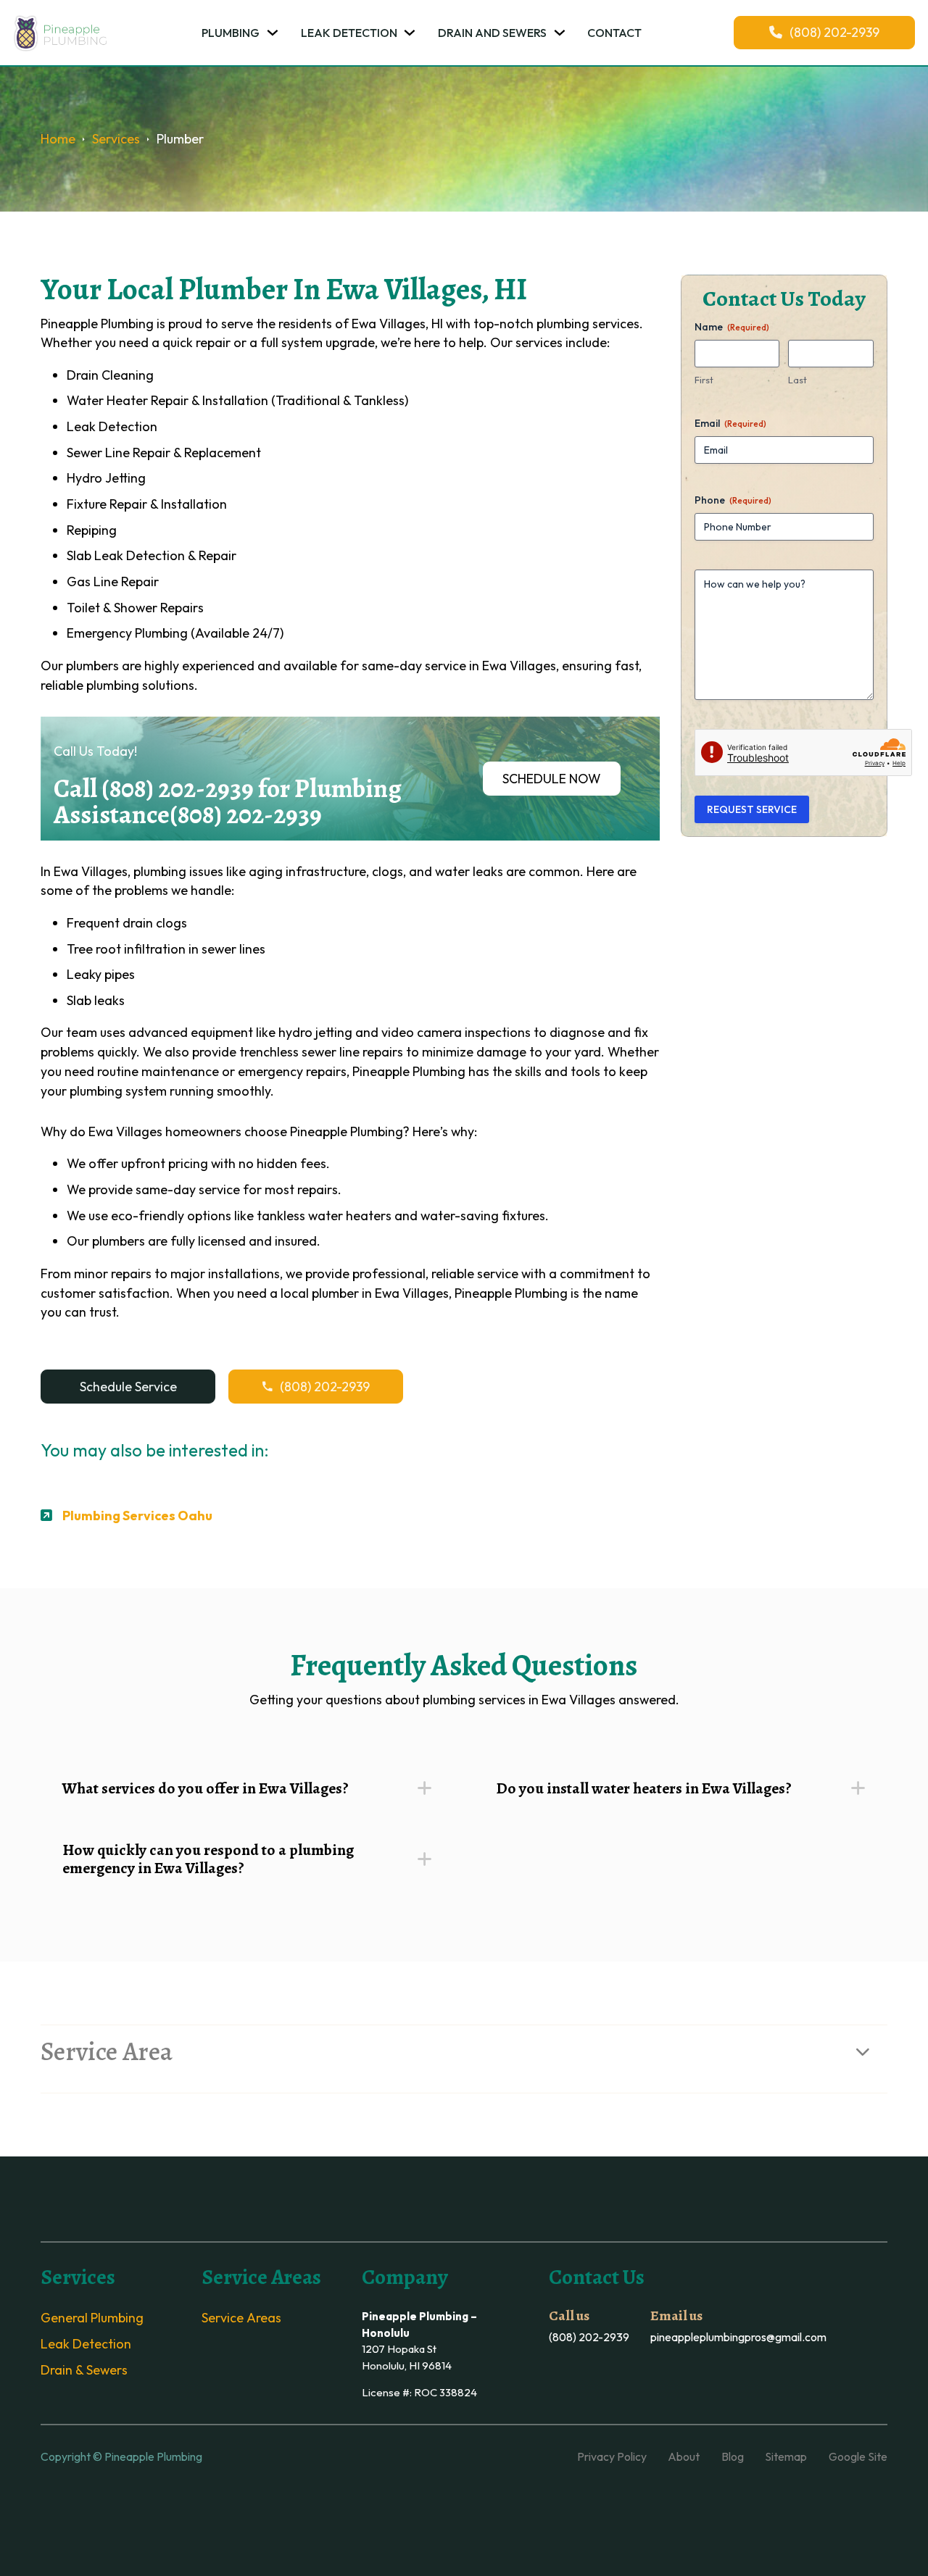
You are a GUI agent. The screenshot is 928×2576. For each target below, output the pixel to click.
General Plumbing (92, 2318)
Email (730, 423)
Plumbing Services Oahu (137, 1516)
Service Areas (241, 2318)
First (704, 380)
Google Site (858, 2456)
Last (797, 380)
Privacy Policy (612, 2456)
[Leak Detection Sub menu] (410, 33)
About (684, 2456)
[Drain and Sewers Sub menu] (560, 33)
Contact (614, 33)
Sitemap (786, 2456)
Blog (733, 2456)
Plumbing (231, 33)
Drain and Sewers (492, 33)
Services (116, 139)
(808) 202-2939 (834, 32)
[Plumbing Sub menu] (273, 33)
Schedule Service (128, 1387)
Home (58, 139)
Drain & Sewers (84, 2370)
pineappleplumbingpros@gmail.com (738, 2337)
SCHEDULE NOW (551, 779)
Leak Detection (349, 33)
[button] (247, 1788)
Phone (733, 500)
